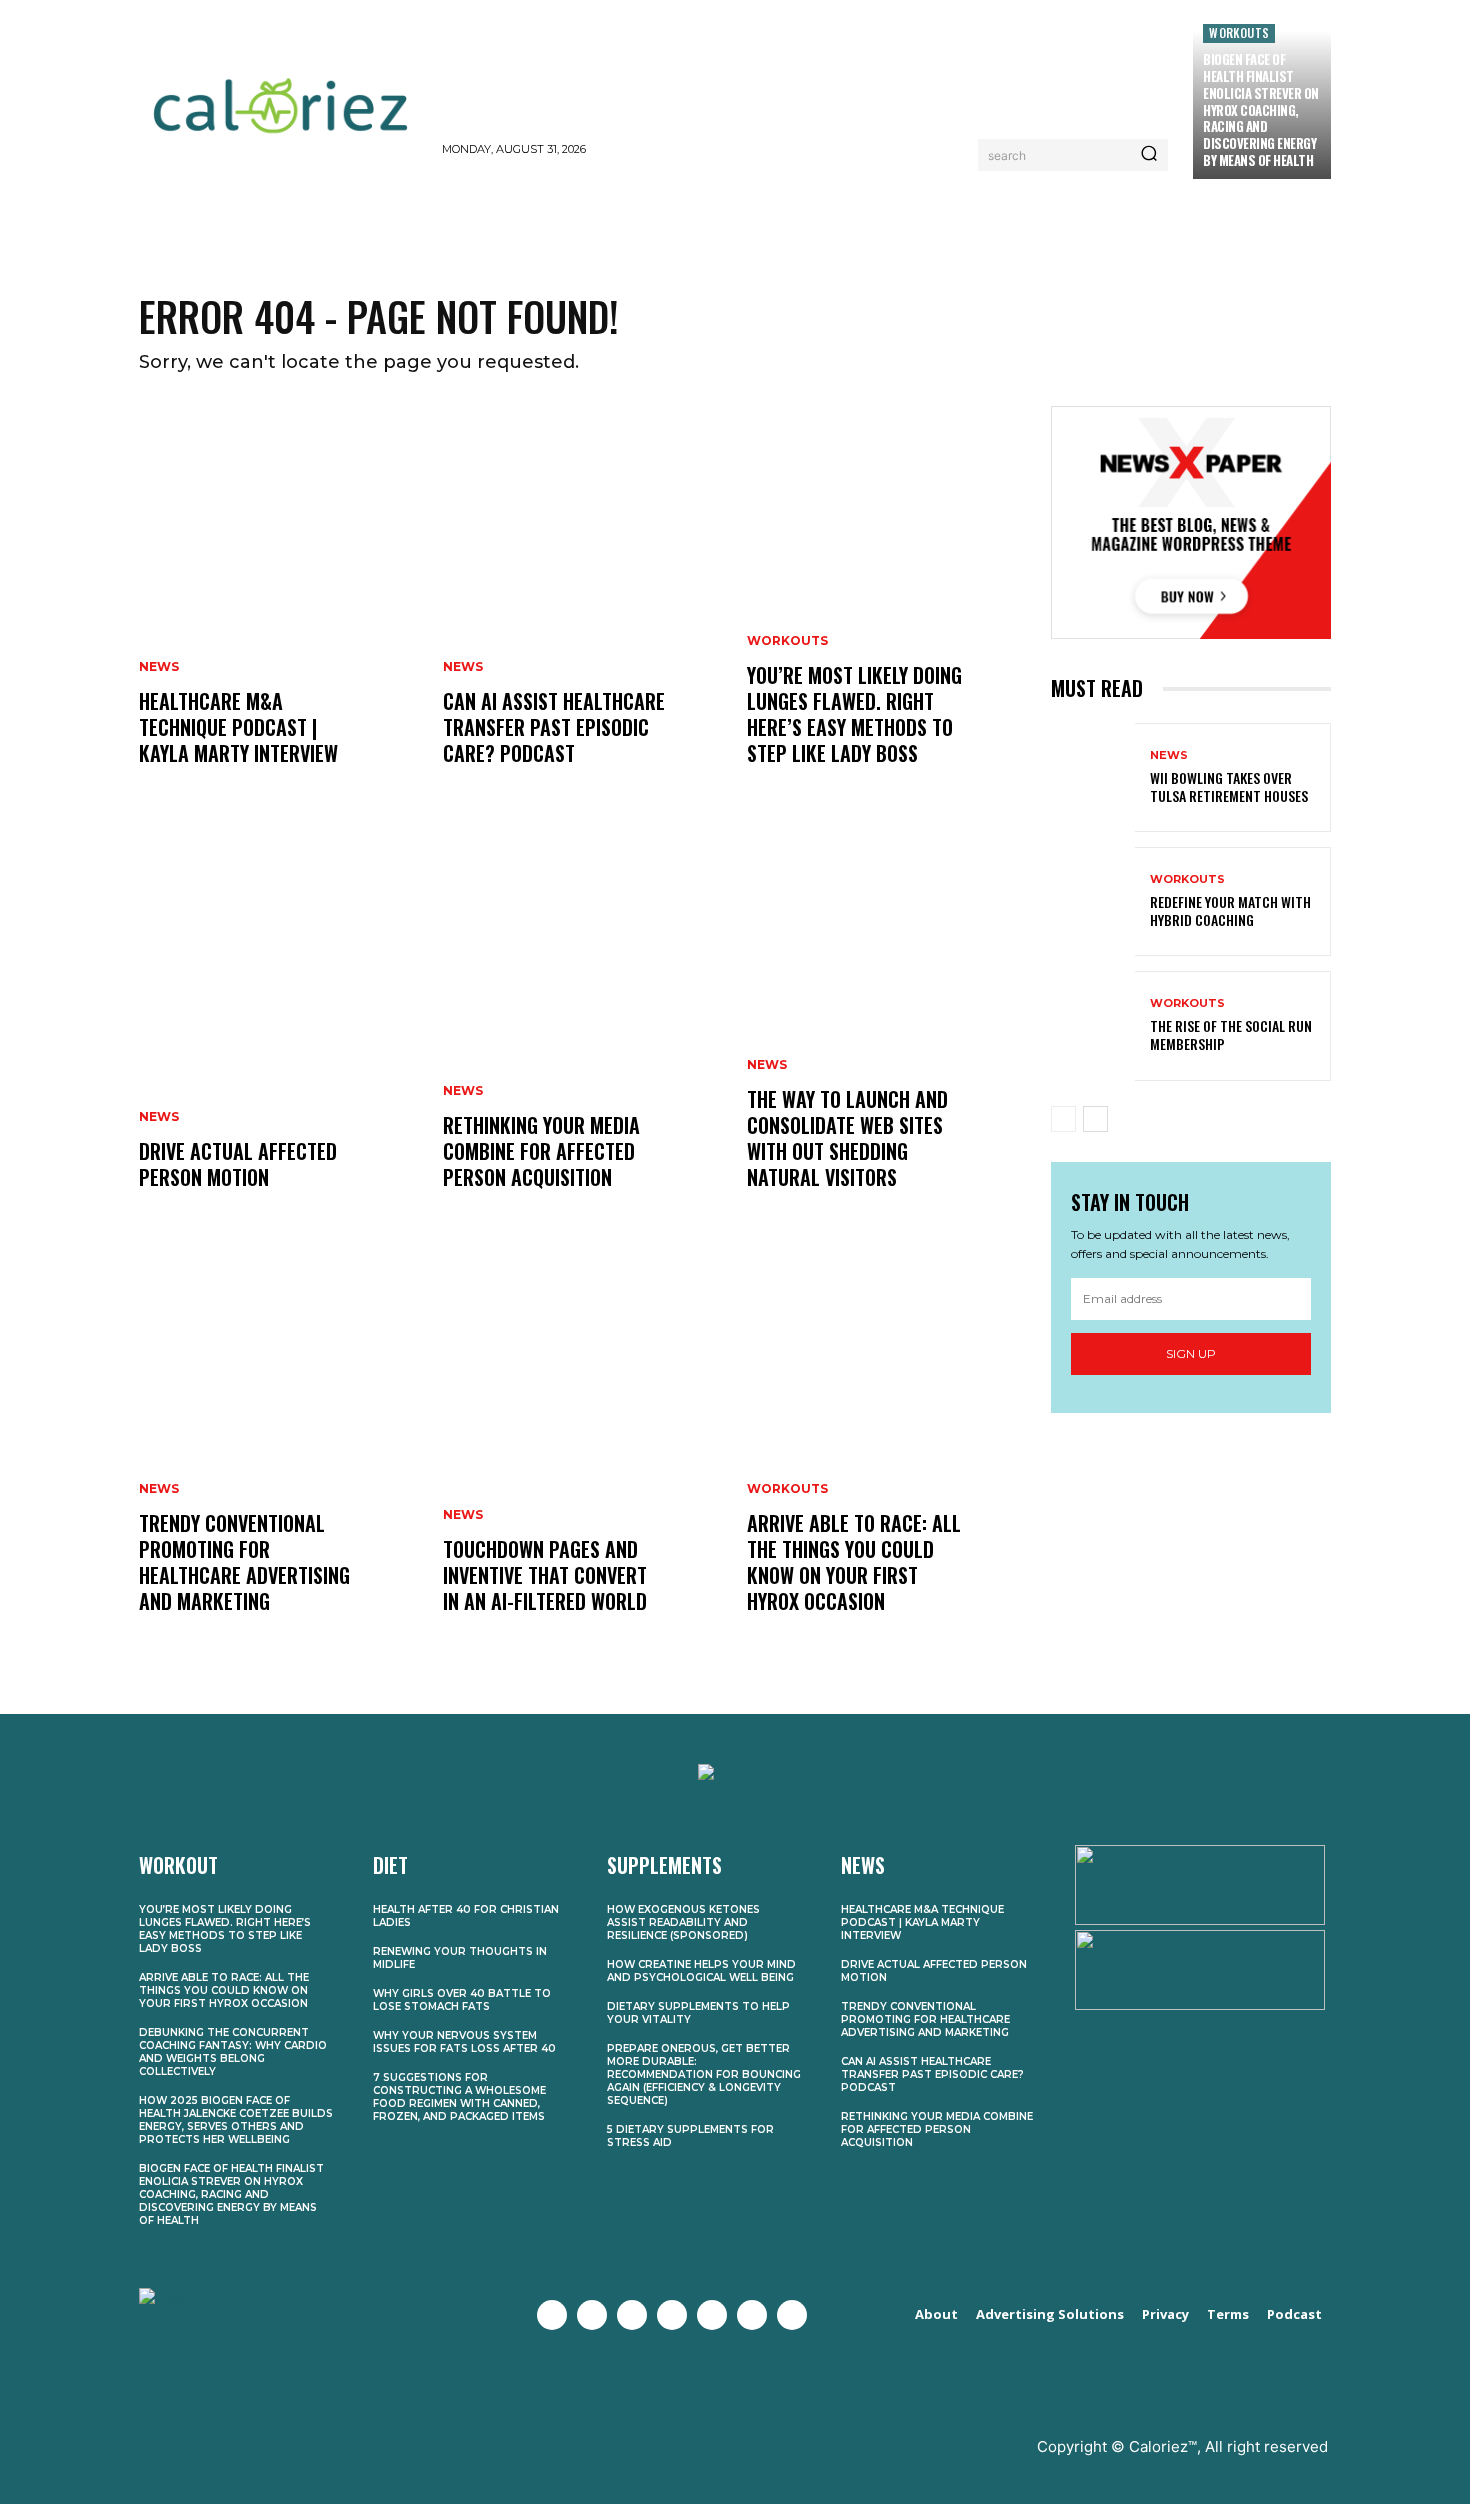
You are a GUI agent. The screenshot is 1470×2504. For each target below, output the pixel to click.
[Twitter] (592, 2315)
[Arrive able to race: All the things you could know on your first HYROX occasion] (887, 1454)
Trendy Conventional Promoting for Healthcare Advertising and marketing (244, 1562)
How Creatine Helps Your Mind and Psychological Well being (701, 1971)
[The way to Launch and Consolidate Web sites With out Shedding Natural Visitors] (887, 1030)
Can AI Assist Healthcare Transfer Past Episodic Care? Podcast (554, 727)
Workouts (1239, 32)
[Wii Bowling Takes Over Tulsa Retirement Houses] (1093, 777)
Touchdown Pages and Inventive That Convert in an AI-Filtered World (545, 1575)
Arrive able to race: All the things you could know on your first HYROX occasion (854, 1562)
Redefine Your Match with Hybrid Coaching (1230, 910)
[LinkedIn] (752, 2315)
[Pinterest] (712, 2315)
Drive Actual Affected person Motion (238, 1164)
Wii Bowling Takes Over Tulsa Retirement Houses (1229, 786)
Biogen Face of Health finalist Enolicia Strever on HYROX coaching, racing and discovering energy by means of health (1261, 109)
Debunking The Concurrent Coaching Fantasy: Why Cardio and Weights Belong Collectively (233, 2052)
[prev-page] (1063, 1119)
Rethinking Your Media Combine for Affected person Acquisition (541, 1151)
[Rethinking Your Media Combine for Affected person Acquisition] (583, 1030)
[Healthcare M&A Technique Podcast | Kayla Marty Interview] (279, 606)
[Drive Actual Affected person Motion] (279, 1030)
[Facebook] (552, 2315)
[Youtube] (672, 2315)
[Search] (1149, 155)
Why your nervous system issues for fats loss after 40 (464, 2042)
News (159, 667)
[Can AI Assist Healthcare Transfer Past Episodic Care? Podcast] (583, 606)
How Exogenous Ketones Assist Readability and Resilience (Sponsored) (683, 1922)
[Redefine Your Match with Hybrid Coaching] (1093, 901)
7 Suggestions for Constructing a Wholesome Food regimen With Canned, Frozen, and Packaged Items (459, 2097)
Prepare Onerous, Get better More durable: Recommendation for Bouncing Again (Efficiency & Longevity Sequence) (704, 2074)
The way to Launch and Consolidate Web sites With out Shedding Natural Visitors (847, 1138)
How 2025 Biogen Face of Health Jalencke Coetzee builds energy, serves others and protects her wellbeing (236, 2120)
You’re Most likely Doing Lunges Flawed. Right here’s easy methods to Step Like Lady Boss (854, 714)
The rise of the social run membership (1231, 1034)
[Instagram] (632, 2315)
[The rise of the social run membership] (1093, 1025)
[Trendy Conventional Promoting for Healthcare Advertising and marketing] (279, 1454)
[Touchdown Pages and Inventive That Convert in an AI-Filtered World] (583, 1454)
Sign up (1191, 1353)
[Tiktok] (792, 2315)
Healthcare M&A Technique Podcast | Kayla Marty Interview (238, 727)
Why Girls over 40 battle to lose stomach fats (462, 2000)
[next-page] (1095, 1119)
